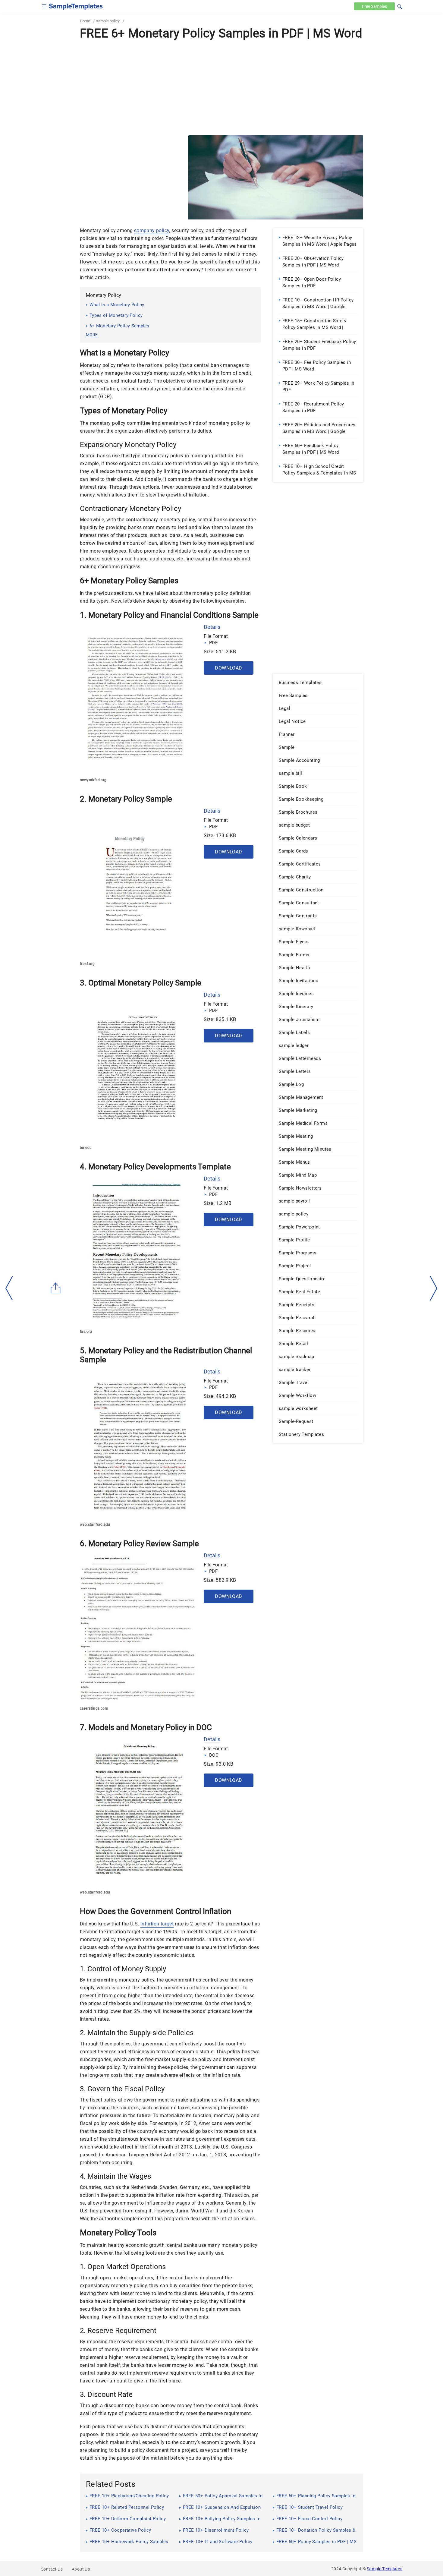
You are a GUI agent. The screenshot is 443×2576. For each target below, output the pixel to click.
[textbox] (396, 7)
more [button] (92, 335)
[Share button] (56, 1288)
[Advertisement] (222, 87)
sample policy (108, 21)
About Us (81, 2569)
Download (228, 668)
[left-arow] (9, 1288)
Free (374, 6)
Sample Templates (385, 2569)
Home (85, 21)
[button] (400, 6)
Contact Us (52, 2569)
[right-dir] (434, 1288)
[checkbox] (44, 6)
